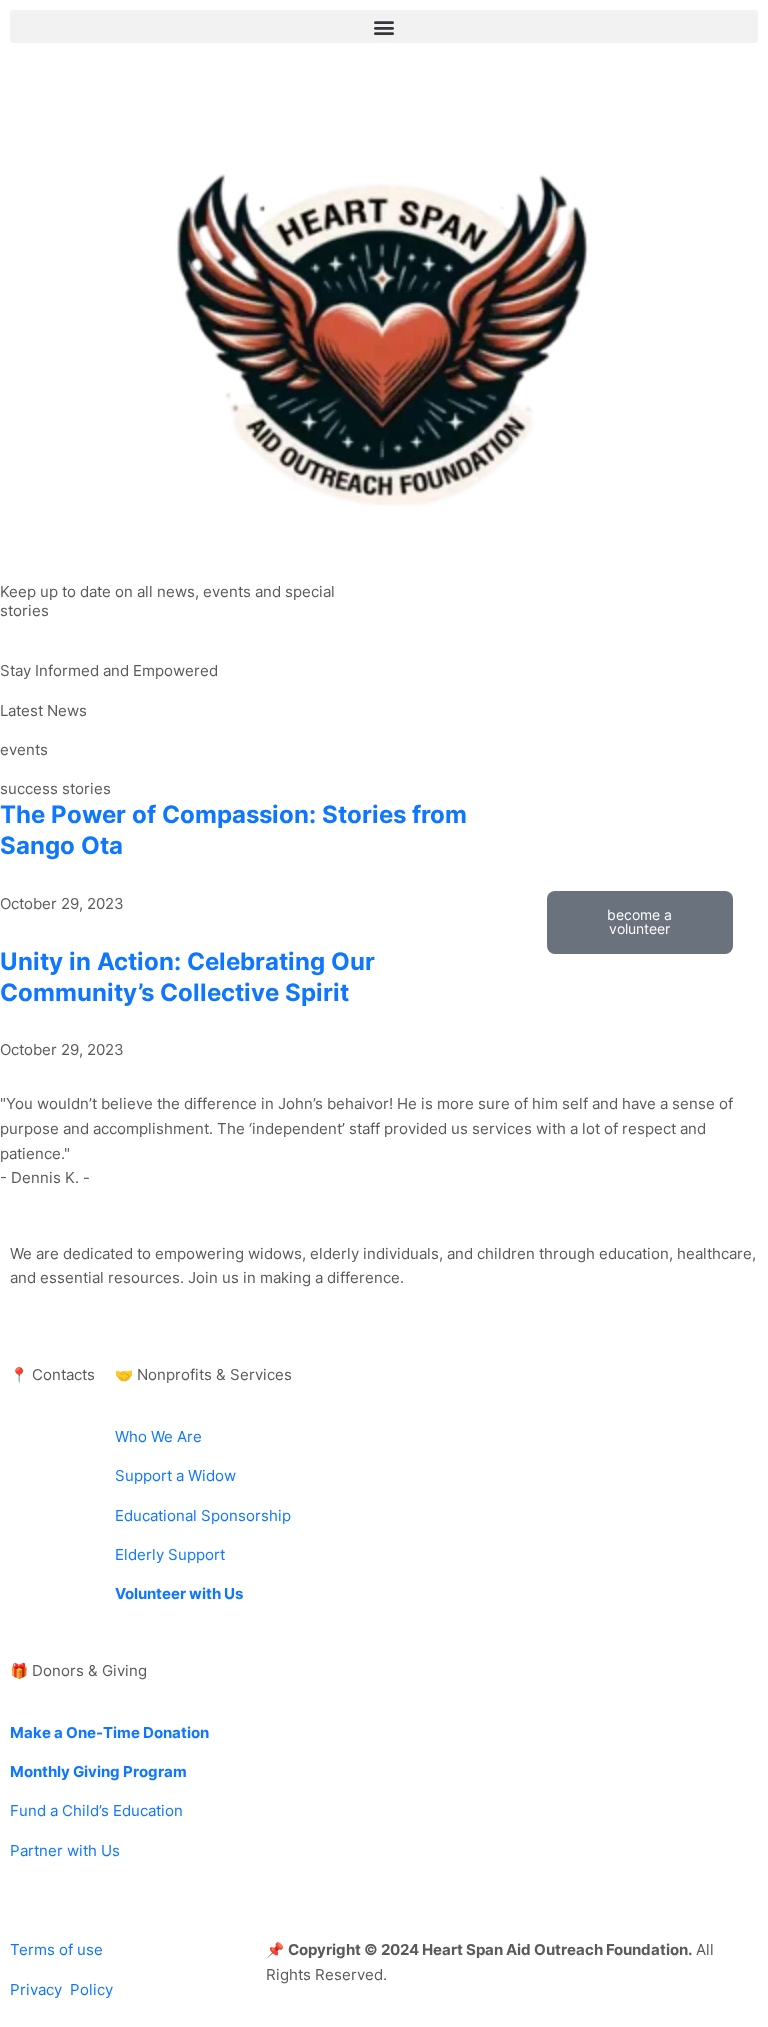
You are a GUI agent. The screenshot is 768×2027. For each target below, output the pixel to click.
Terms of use (56, 1950)
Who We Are (158, 1437)
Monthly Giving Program (98, 1772)
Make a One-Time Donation (109, 1733)
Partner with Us (65, 1851)
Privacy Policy (61, 1990)
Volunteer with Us (179, 1594)
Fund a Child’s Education (96, 1811)
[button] (384, 26)
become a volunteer (639, 922)
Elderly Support (170, 1555)
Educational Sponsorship (203, 1516)
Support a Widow (175, 1476)
